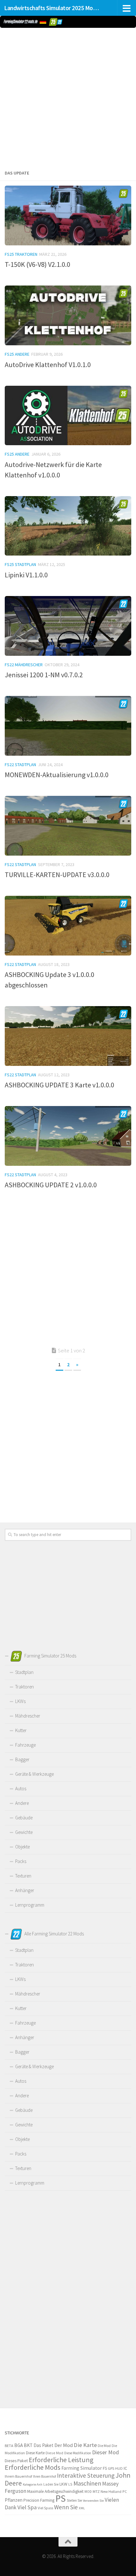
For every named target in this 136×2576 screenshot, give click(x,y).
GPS (111, 2468)
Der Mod (64, 2445)
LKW (63, 2484)
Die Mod (104, 2446)
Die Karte (85, 2445)
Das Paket (43, 2445)
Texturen (23, 1876)
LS (70, 2484)
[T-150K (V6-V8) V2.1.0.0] (68, 215)
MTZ (96, 2491)
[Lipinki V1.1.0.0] (68, 526)
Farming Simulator (82, 2468)
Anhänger (25, 1890)
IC (125, 2468)
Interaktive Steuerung (86, 2475)
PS (61, 2498)
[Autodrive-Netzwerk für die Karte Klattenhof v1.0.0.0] (68, 416)
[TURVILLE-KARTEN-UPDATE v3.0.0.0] (68, 826)
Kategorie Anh (33, 2484)
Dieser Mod (105, 2452)
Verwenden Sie (93, 2501)
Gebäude (24, 1818)
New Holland (111, 2491)
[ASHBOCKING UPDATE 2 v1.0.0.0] (68, 1136)
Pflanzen (14, 2500)
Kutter (21, 1730)
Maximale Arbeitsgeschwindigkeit (55, 2491)
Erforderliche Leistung (61, 2460)
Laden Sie (51, 2484)
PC (125, 2491)
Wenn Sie (66, 2507)
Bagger (22, 1759)
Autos (21, 1789)
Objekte (22, 1847)
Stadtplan (24, 1672)
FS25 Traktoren (21, 254)
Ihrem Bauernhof (18, 2476)
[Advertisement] (68, 97)
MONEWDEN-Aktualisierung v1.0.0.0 (57, 775)
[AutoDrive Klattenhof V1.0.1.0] (68, 315)
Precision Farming (39, 2500)
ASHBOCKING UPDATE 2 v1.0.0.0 (51, 1185)
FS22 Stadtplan (20, 765)
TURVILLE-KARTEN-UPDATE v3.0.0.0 (57, 875)
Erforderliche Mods (33, 2467)
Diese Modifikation (78, 2453)
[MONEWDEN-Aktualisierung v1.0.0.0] (68, 726)
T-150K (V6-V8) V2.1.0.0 (37, 264)
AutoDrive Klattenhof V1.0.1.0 (48, 365)
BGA (19, 2445)
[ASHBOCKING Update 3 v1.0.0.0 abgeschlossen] (68, 926)
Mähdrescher (28, 1716)
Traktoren (25, 1687)
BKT (28, 2445)
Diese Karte (35, 2453)
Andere (22, 1803)
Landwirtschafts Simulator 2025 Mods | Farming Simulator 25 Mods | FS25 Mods (53, 8)
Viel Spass (45, 2508)
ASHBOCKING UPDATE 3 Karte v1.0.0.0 (59, 1085)
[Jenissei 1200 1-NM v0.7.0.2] (68, 626)
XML (82, 2508)
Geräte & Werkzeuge (34, 1774)
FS (105, 2468)
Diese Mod (54, 2453)
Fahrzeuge (25, 1745)
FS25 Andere (17, 354)
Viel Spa (27, 2507)
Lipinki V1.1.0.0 (26, 575)
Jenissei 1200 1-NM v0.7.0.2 (44, 675)
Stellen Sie (74, 2500)
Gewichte (24, 1832)
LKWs (20, 1701)
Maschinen (87, 2483)
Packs (21, 1861)
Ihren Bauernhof (44, 2476)
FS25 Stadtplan (20, 564)
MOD (88, 2492)
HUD (119, 2468)
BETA (9, 2446)
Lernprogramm (30, 1905)
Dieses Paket (16, 2461)
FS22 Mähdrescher (24, 665)
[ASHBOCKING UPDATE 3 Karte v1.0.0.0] (68, 1036)
